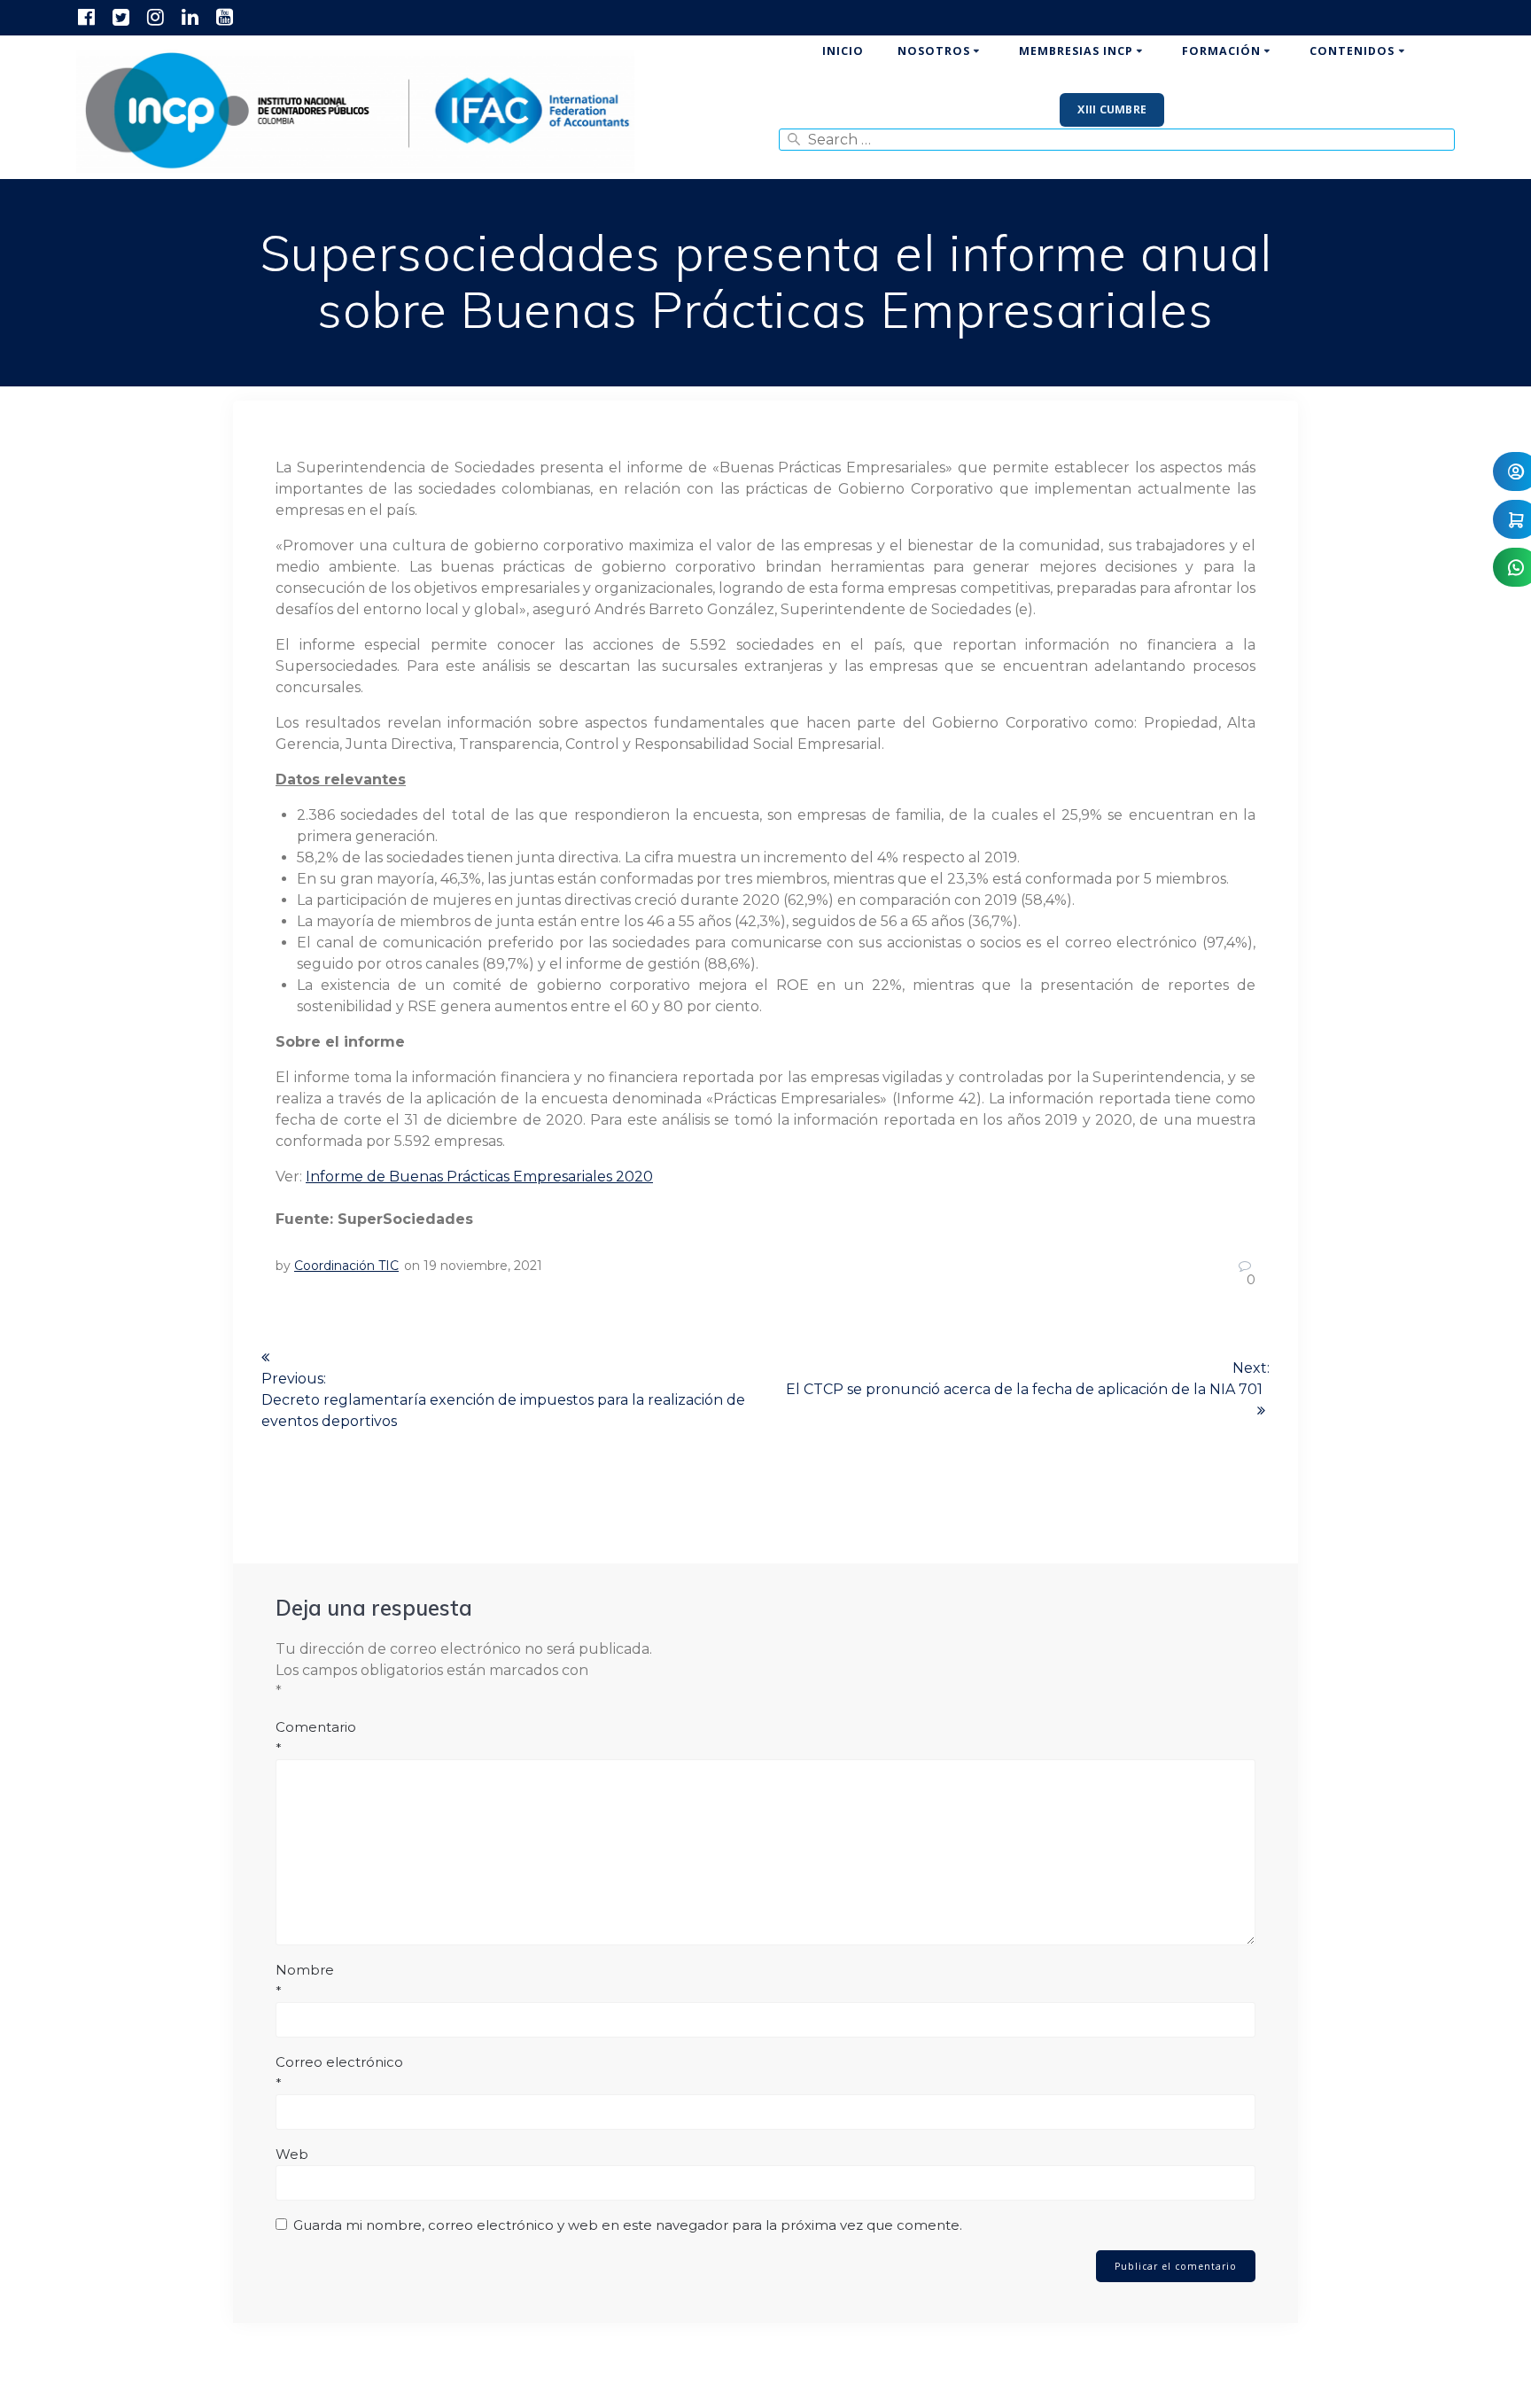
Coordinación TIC (346, 1266)
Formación (1221, 51)
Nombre (305, 1980)
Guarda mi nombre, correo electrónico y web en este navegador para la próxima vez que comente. (628, 2225)
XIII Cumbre (1112, 109)
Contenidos (1352, 51)
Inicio (843, 51)
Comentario (316, 1738)
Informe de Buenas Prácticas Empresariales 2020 (479, 1177)
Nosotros (934, 51)
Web (292, 2154)
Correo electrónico (339, 2073)
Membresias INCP (1076, 51)
